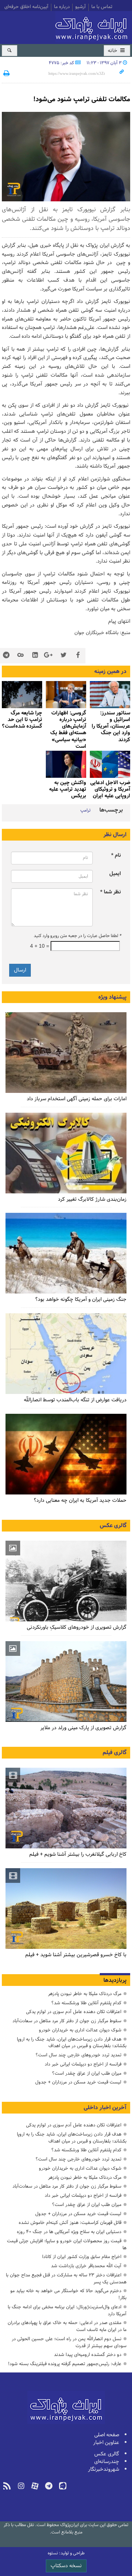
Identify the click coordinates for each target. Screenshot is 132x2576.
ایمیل (115, 874)
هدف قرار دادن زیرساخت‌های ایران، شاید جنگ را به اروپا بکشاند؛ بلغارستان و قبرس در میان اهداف (72, 2043)
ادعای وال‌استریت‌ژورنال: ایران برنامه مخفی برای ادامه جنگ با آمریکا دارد (67, 2310)
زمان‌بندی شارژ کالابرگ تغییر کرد (92, 1199)
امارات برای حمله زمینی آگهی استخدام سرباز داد (77, 1099)
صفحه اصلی (107, 2435)
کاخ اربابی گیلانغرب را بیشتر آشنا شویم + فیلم (78, 1854)
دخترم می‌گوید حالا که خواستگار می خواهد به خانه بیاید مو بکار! (68, 2294)
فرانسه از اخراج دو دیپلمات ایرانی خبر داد (83, 2064)
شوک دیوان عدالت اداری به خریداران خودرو (80, 2030)
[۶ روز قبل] (66, 1053)
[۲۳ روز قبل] (66, 1454)
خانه (113, 51)
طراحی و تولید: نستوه (66, 2553)
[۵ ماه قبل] (110, 694)
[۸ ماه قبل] (66, 694)
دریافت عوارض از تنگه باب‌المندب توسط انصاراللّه (75, 1400)
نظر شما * (111, 892)
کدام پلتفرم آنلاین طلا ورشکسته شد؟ (86, 2003)
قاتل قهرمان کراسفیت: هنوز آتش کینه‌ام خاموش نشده (70, 2223)
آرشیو (80, 7)
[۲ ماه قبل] (66, 1581)
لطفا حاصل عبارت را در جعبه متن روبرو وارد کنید (77, 936)
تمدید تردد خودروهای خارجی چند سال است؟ (78, 2055)
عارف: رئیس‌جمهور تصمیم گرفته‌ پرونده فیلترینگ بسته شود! (65, 2364)
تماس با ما (102, 7)
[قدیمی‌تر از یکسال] (110, 764)
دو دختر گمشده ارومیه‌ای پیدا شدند (88, 2355)
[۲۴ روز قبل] (66, 1354)
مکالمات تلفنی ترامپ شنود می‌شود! (82, 99)
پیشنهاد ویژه (112, 997)
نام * (116, 855)
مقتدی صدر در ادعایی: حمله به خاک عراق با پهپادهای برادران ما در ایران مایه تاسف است (67, 2326)
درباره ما (62, 7)
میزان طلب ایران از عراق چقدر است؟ (87, 2073)
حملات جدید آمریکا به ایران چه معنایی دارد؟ (80, 1501)
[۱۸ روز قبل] (66, 1253)
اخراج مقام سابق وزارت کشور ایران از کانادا (82, 2257)
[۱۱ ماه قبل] (22, 694)
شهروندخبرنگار (104, 2469)
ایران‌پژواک (93, 27)
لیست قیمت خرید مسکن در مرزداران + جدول (78, 2082)
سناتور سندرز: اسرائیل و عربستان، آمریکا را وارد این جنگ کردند (111, 727)
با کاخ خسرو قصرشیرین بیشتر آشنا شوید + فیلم (76, 1955)
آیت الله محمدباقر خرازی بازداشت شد (86, 2266)
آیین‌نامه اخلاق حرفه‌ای (26, 7)
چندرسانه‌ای (107, 2462)
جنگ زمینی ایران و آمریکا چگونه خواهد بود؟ (81, 1300)
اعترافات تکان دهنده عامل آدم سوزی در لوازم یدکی (74, 2012)
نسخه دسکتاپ (66, 2566)
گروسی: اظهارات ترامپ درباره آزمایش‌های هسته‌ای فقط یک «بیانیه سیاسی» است (68, 730)
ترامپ (85, 811)
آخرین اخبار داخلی (105, 2108)
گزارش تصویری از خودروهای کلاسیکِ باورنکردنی (77, 1627)
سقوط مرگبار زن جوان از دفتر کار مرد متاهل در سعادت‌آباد (67, 2021)
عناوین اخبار (106, 2443)
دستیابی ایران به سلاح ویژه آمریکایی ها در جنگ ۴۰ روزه (69, 2232)
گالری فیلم (115, 1753)
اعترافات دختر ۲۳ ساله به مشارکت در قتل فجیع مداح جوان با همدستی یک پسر (66, 2279)
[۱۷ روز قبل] (66, 1153)
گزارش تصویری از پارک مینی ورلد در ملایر (83, 1728)
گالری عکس (113, 1526)
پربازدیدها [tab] (115, 1980)
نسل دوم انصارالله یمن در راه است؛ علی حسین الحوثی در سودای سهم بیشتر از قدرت (69, 2342)
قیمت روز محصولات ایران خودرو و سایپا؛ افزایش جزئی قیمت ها (67, 2244)
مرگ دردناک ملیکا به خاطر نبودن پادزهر (85, 1994)
